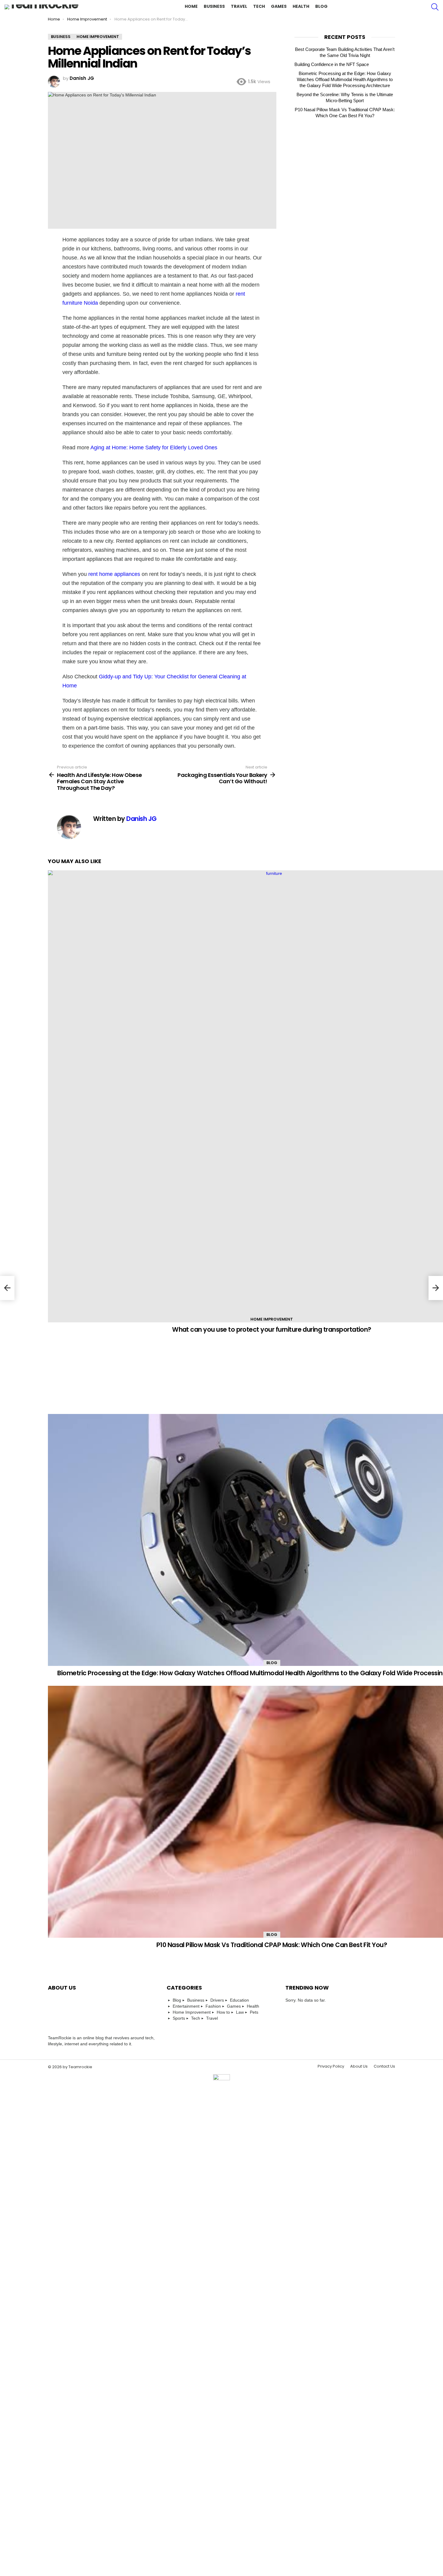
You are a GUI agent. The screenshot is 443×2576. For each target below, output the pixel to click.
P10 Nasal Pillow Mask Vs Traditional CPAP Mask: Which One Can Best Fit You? (272, 1945)
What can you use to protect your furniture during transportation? (272, 1329)
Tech (259, 6)
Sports (179, 2018)
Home (191, 6)
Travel (239, 6)
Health (301, 6)
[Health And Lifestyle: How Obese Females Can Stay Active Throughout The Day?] (7, 1288)
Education (239, 2000)
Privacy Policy (331, 2066)
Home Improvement (272, 1319)
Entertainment (186, 2006)
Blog (321, 6)
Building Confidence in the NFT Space (332, 64)
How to (223, 2012)
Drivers (217, 2000)
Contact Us (384, 2066)
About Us (359, 2066)
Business (214, 6)
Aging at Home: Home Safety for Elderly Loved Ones (154, 448)
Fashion (213, 2006)
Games (279, 6)
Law (240, 2012)
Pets (254, 2012)
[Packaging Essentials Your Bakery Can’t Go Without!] (436, 1288)
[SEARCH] (435, 7)
